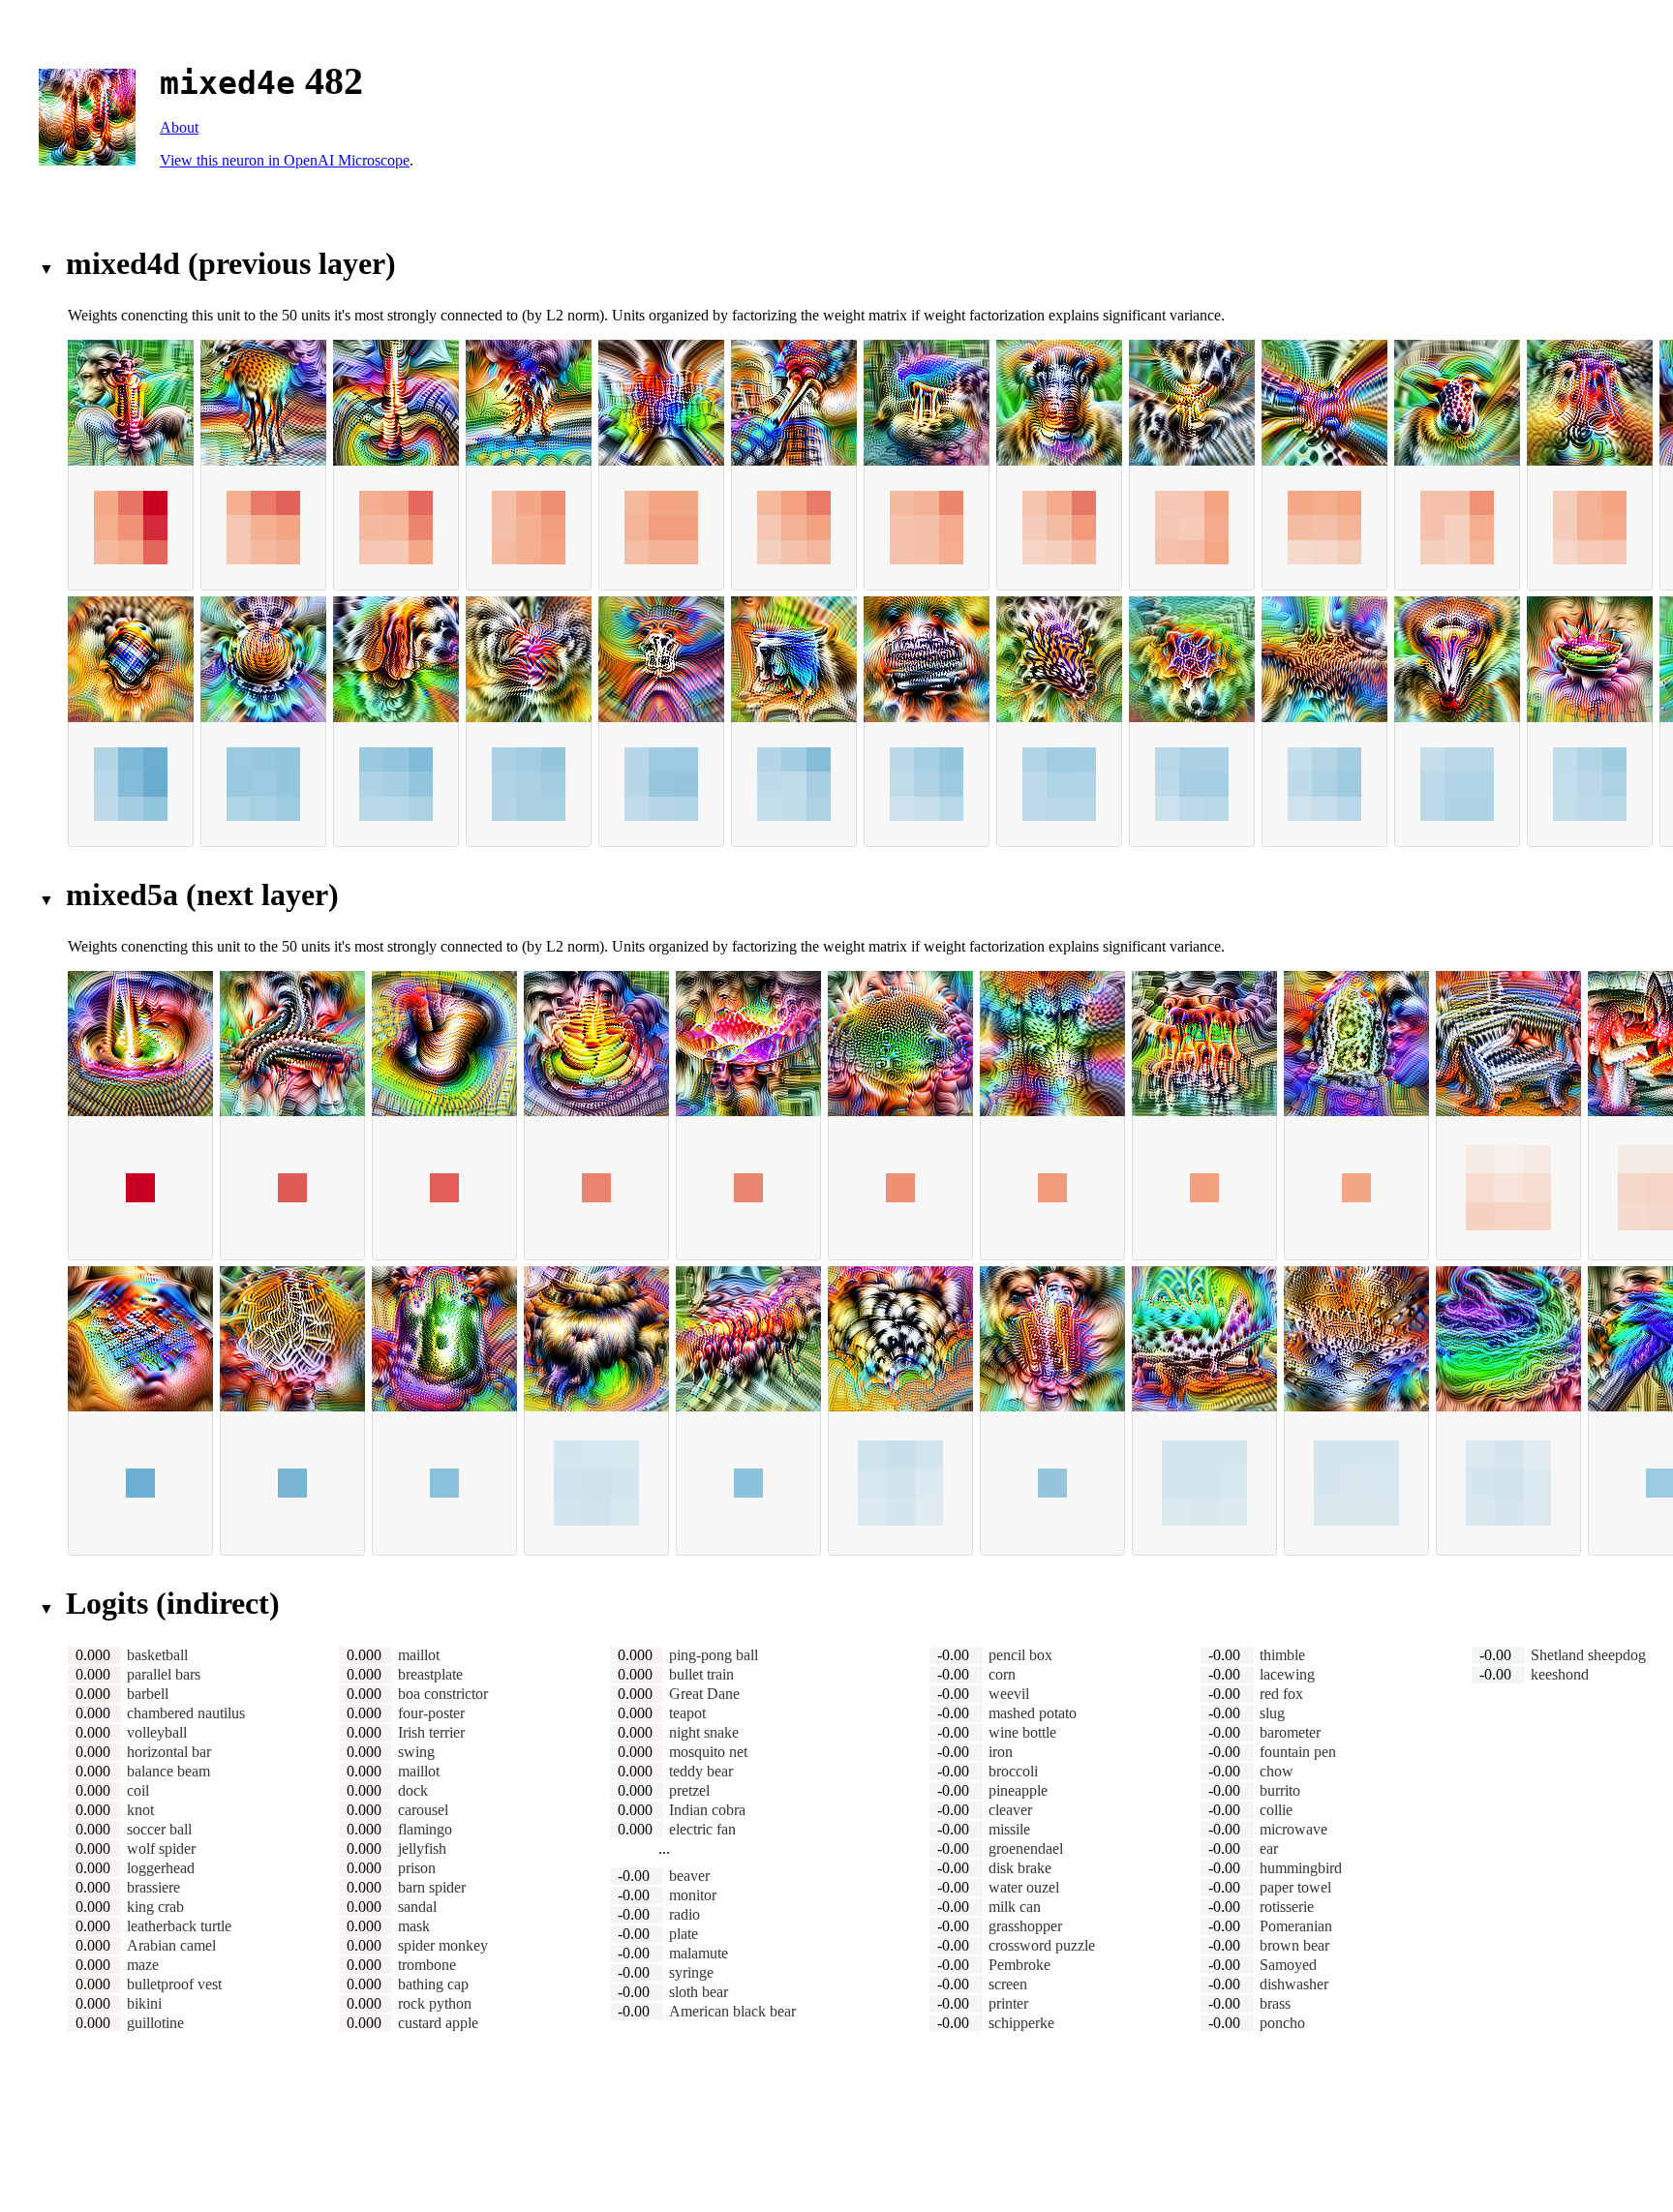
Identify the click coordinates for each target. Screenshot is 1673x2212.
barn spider (432, 1887)
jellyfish (422, 1848)
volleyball (157, 1732)
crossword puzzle (1042, 1945)
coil (138, 1790)
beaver (689, 1876)
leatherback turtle (179, 1926)
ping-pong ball (714, 1655)
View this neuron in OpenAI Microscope (285, 160)
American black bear (732, 2011)
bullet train (701, 1674)
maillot (419, 1655)
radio (684, 1914)
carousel (423, 1810)
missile (1009, 1829)
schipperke (1021, 2023)
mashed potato (1033, 1713)
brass (1275, 2003)
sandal (417, 1907)
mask (414, 1926)
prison (417, 1868)
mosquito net (708, 1752)
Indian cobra (707, 1810)
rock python (435, 2003)
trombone (427, 1965)
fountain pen (1298, 1752)
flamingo (425, 1829)
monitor (693, 1895)
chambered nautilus (186, 1713)
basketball (157, 1655)
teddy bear (701, 1771)
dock (413, 1790)
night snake (704, 1732)
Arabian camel (171, 1945)
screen (1008, 1984)
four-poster (431, 1713)
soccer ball (159, 1829)
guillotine (155, 2023)
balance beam (168, 1771)
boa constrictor (443, 1694)
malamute (699, 1953)
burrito (1280, 1790)
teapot (687, 1713)
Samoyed (1288, 1965)
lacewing (1287, 1674)
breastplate (430, 1674)
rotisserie (1287, 1907)
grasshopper (1025, 1926)
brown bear (1294, 1945)
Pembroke (1019, 1965)
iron (1001, 1752)
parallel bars (164, 1674)
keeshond (1560, 1674)
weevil (1009, 1694)
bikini (144, 2003)
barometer (1290, 1732)
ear (1269, 1848)
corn (1002, 1674)
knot (140, 1810)
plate (684, 1934)
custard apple (438, 2023)
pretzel (689, 1790)
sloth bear (699, 1992)
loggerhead (161, 1868)
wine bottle (1022, 1732)
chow (1277, 1771)
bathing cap (433, 1984)
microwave (1293, 1829)
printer (1008, 2003)
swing (416, 1752)
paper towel (1295, 1887)
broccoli (1013, 1771)
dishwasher (1294, 1984)
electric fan (702, 1829)
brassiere (153, 1887)
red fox (1281, 1694)
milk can (1015, 1907)
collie (1276, 1810)
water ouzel (1024, 1887)
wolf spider (161, 1848)
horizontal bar (169, 1752)
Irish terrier (431, 1732)
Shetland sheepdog (1588, 1655)
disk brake (1020, 1868)
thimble (1282, 1655)
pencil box (1020, 1655)
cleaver (1010, 1810)
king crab (155, 1907)
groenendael (1026, 1848)
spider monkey (443, 1945)
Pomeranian (1296, 1926)
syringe (691, 1972)
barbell (148, 1694)
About (179, 127)
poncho (1282, 2023)
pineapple (1018, 1790)
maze (143, 1965)
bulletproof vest (174, 1984)
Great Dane (704, 1694)
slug (1272, 1713)
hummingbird (1301, 1868)
